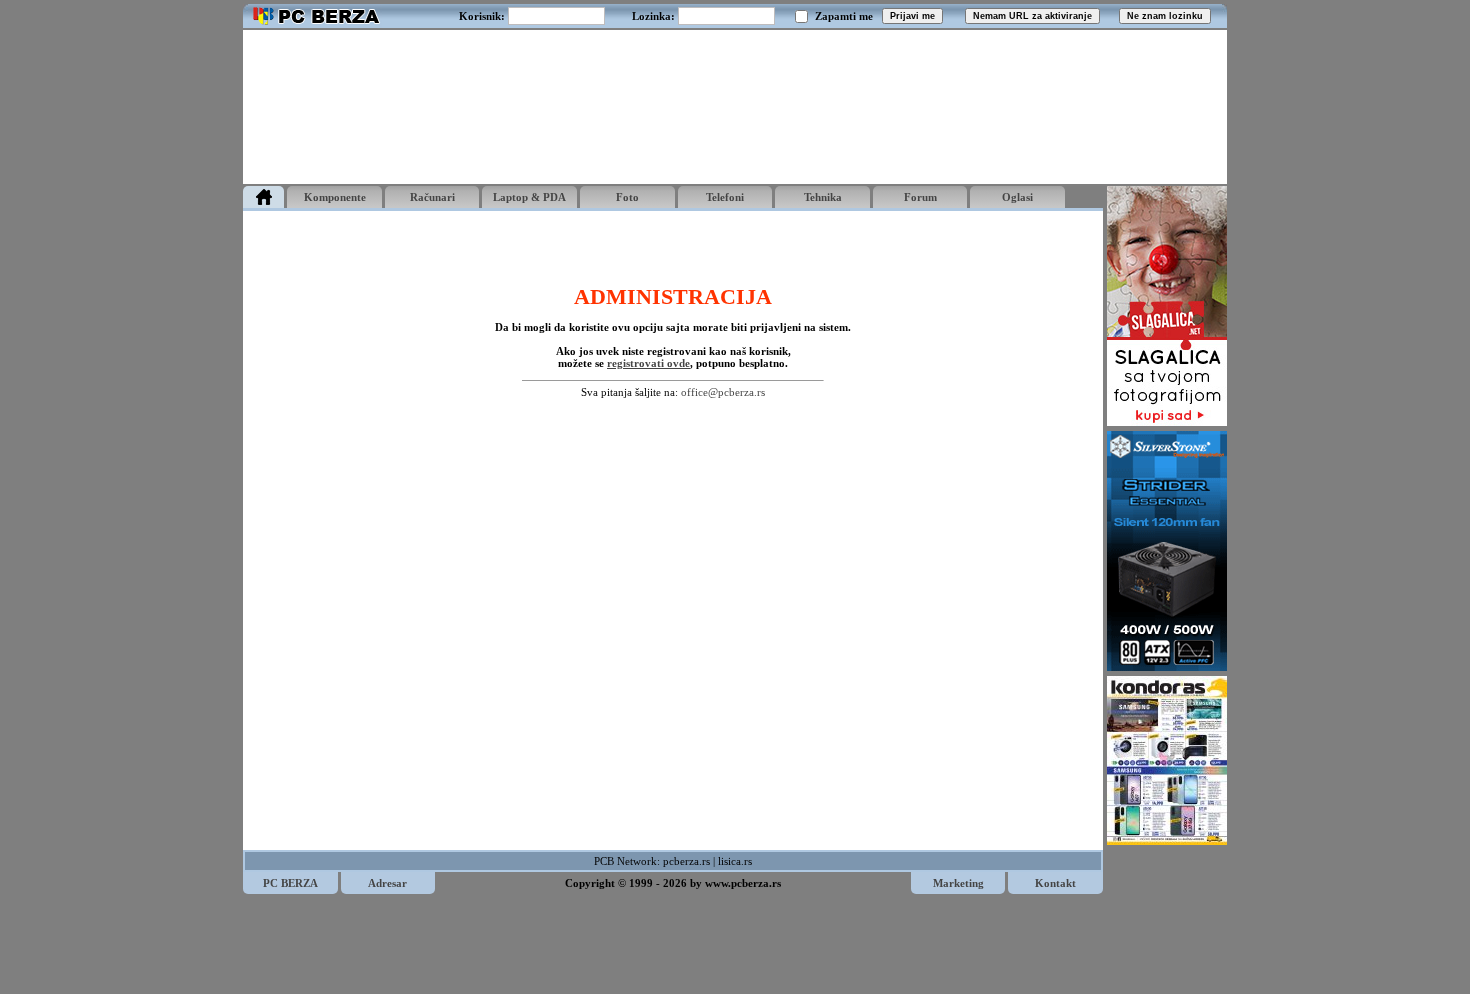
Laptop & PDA (529, 197)
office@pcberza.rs (723, 392)
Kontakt (1055, 883)
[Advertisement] (735, 107)
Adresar (387, 883)
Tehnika (823, 197)
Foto (627, 197)
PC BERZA (290, 883)
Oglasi (1017, 197)
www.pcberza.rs (743, 883)
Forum (920, 197)
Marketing (958, 883)
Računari (432, 197)
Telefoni (725, 197)
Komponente (335, 197)
